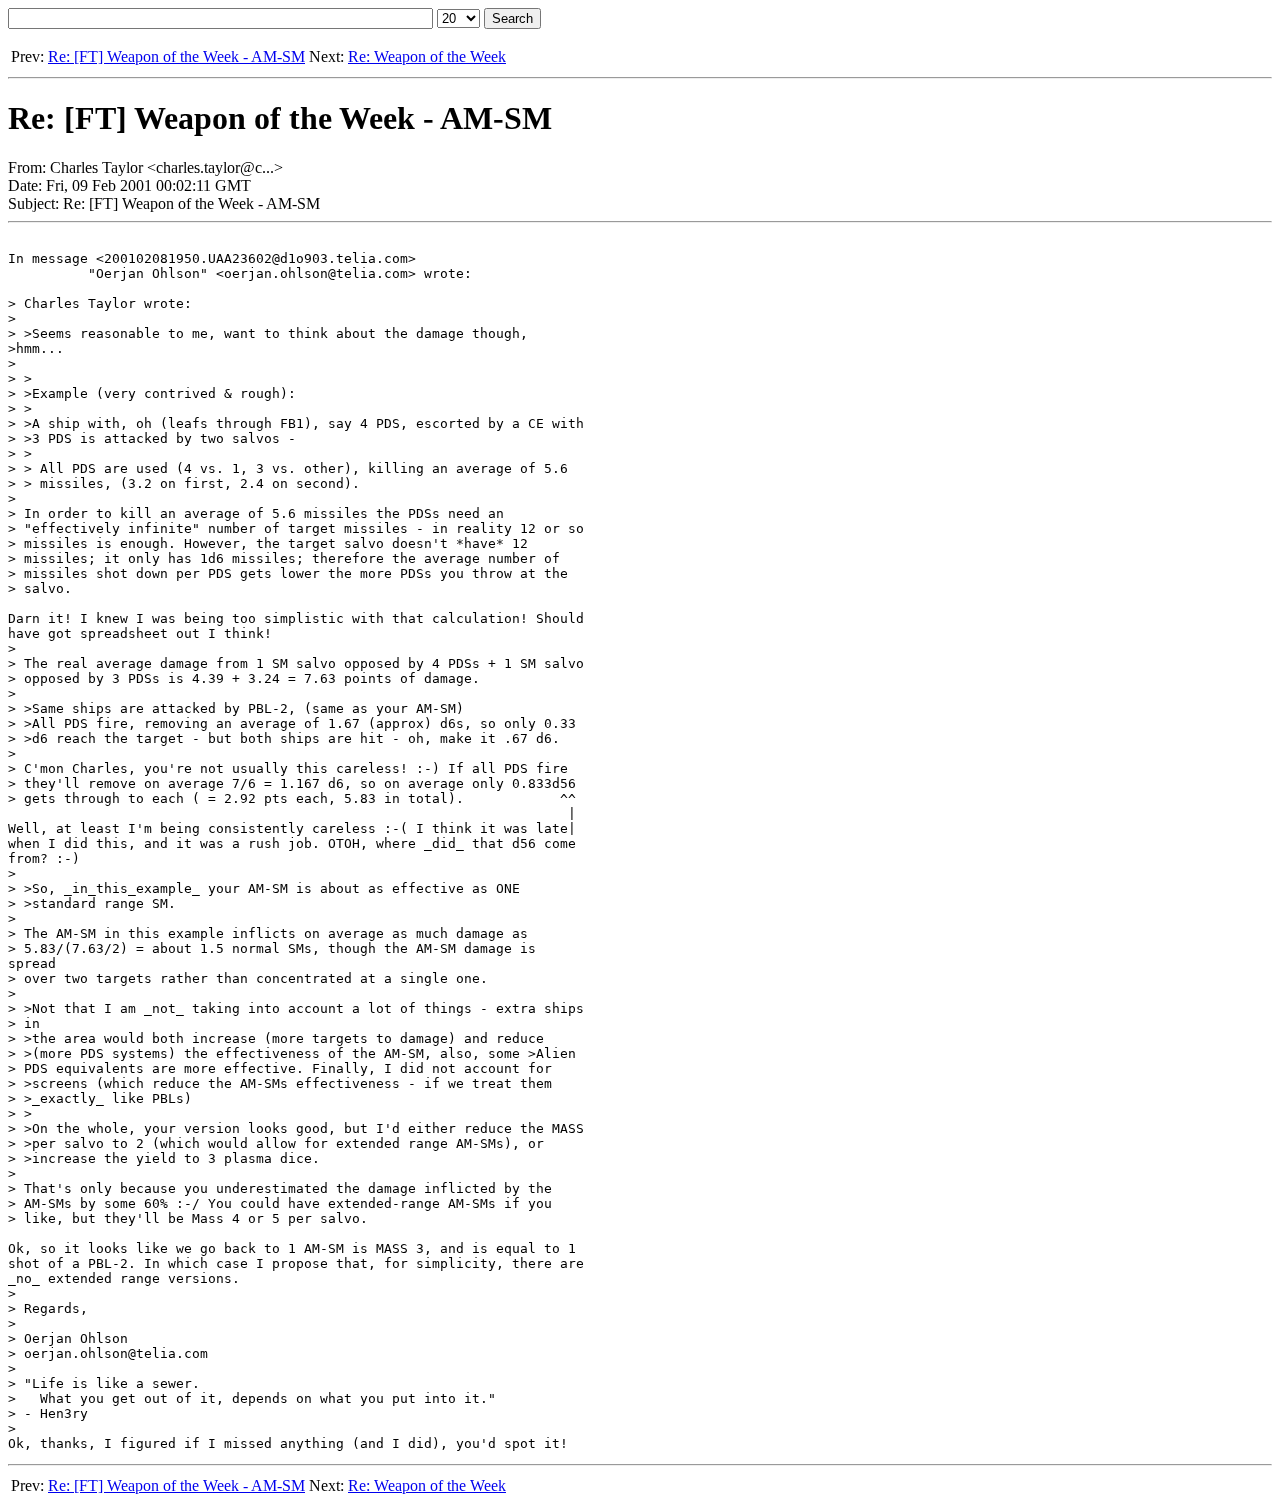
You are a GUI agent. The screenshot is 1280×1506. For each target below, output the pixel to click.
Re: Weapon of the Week (427, 56)
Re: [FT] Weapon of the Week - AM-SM (176, 56)
